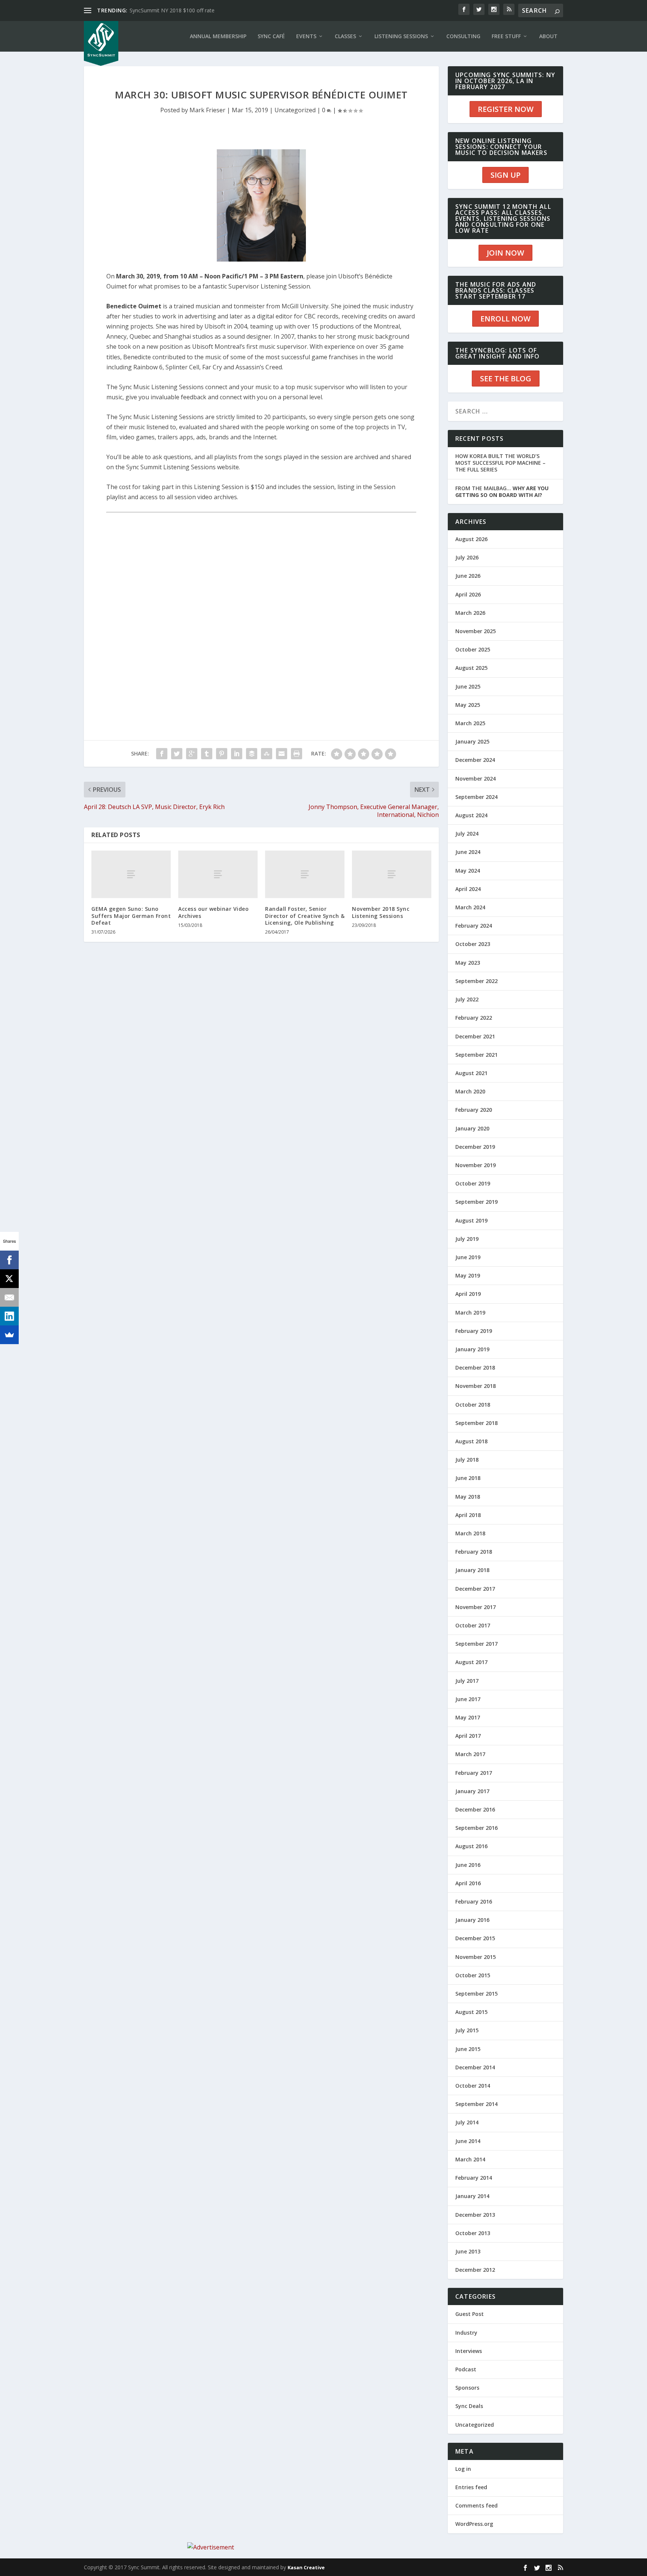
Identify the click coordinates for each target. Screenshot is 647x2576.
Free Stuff (506, 36)
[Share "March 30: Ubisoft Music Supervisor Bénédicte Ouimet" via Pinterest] (222, 754)
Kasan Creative (306, 2567)
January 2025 (472, 741)
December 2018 (475, 1368)
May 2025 (468, 705)
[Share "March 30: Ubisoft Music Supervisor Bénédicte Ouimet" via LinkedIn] (237, 754)
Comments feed (476, 2505)
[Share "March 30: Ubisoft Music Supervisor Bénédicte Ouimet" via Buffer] (252, 754)
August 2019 (471, 1220)
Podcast (466, 2369)
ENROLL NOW (505, 319)
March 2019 (470, 1313)
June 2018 (468, 1478)
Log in (463, 2469)
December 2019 (475, 1147)
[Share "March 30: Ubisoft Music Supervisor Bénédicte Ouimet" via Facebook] (162, 754)
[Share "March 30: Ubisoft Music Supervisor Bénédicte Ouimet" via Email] (282, 754)
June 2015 (468, 2049)
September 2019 (476, 1202)
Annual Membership (218, 36)
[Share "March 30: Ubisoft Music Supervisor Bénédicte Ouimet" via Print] (297, 754)
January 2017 (472, 1791)
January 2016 (472, 1920)
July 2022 (467, 999)
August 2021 (471, 1073)
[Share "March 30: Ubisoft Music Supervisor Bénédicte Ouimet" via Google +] (192, 754)
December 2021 (475, 1036)
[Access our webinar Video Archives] (218, 874)
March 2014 (470, 2159)
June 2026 (468, 576)
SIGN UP (505, 175)
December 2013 (475, 2215)
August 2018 (471, 1441)
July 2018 (467, 1460)
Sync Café (271, 36)
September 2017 (476, 1644)
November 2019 (476, 1165)
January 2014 (472, 2196)
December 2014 (475, 2067)
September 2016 (476, 1828)
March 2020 (470, 1091)
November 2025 (476, 631)
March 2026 (470, 613)
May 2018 (468, 1497)
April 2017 (468, 1736)
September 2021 (476, 1055)
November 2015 (476, 1957)
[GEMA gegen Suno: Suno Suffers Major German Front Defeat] (131, 874)
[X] (9, 1279)
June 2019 (468, 1257)
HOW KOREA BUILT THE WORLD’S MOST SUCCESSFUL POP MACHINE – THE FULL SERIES (500, 463)
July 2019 (467, 1239)
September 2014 (476, 2104)
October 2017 (473, 1625)
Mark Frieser (207, 110)
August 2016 (471, 1846)
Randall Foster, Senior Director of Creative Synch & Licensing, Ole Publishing (305, 915)
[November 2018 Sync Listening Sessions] (392, 874)
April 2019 (468, 1294)
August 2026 (471, 539)
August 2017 (471, 1662)
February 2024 (474, 926)
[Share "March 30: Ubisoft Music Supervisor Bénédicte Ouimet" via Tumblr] (207, 754)
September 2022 (476, 981)
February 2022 (474, 1018)
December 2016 (475, 1809)
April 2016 (468, 1883)
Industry (466, 2333)
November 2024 (476, 779)
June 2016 (468, 1865)
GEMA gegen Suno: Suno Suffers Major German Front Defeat (131, 915)
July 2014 (467, 2122)
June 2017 (468, 1699)
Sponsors (467, 2388)
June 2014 (468, 2141)
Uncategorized (295, 110)
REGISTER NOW (506, 109)
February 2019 (474, 1331)
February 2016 (474, 1902)
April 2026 (468, 594)
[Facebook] (9, 1260)
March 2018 (470, 1533)
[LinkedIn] (9, 1316)
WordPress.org (474, 2524)
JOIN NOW (505, 253)
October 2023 (473, 944)
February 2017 (474, 1773)
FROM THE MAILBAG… (502, 492)
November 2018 (476, 1386)
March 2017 (470, 1754)
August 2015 (471, 2012)
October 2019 (473, 1183)
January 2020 (472, 1128)
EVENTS (306, 36)
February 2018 (474, 1552)
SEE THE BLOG (506, 379)
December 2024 (475, 760)
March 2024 (470, 907)
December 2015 (475, 1938)
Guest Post (470, 2314)
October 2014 (473, 2086)
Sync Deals (469, 2406)
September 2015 (476, 1994)
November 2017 (476, 1607)
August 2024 (471, 815)
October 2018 (473, 1405)
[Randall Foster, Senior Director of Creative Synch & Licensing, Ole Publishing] (305, 874)
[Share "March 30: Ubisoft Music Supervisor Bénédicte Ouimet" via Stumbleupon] (267, 754)
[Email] (9, 1297)
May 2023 (468, 963)
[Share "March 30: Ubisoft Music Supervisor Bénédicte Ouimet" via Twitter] (177, 754)
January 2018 (472, 1570)
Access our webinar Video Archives (213, 912)
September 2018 (476, 1423)
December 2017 (475, 1589)
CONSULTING (463, 36)
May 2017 (468, 1717)
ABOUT (548, 36)
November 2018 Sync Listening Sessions (381, 912)
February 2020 (474, 1110)
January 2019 (472, 1349)
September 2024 (476, 797)
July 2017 (467, 1681)
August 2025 (471, 668)
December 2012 (475, 2270)
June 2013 (468, 2251)
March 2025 (470, 723)
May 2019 (468, 1275)
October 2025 (473, 649)
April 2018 (468, 1515)
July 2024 (467, 834)
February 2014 (474, 2178)
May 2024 (468, 871)
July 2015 (467, 2030)
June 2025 (468, 686)
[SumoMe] (9, 1335)
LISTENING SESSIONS (401, 36)
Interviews (469, 2351)
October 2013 (473, 2233)
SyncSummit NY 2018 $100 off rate (172, 10)
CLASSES (345, 36)
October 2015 (473, 1975)
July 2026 (467, 557)
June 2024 (468, 852)
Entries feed (471, 2487)
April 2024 (468, 889)
